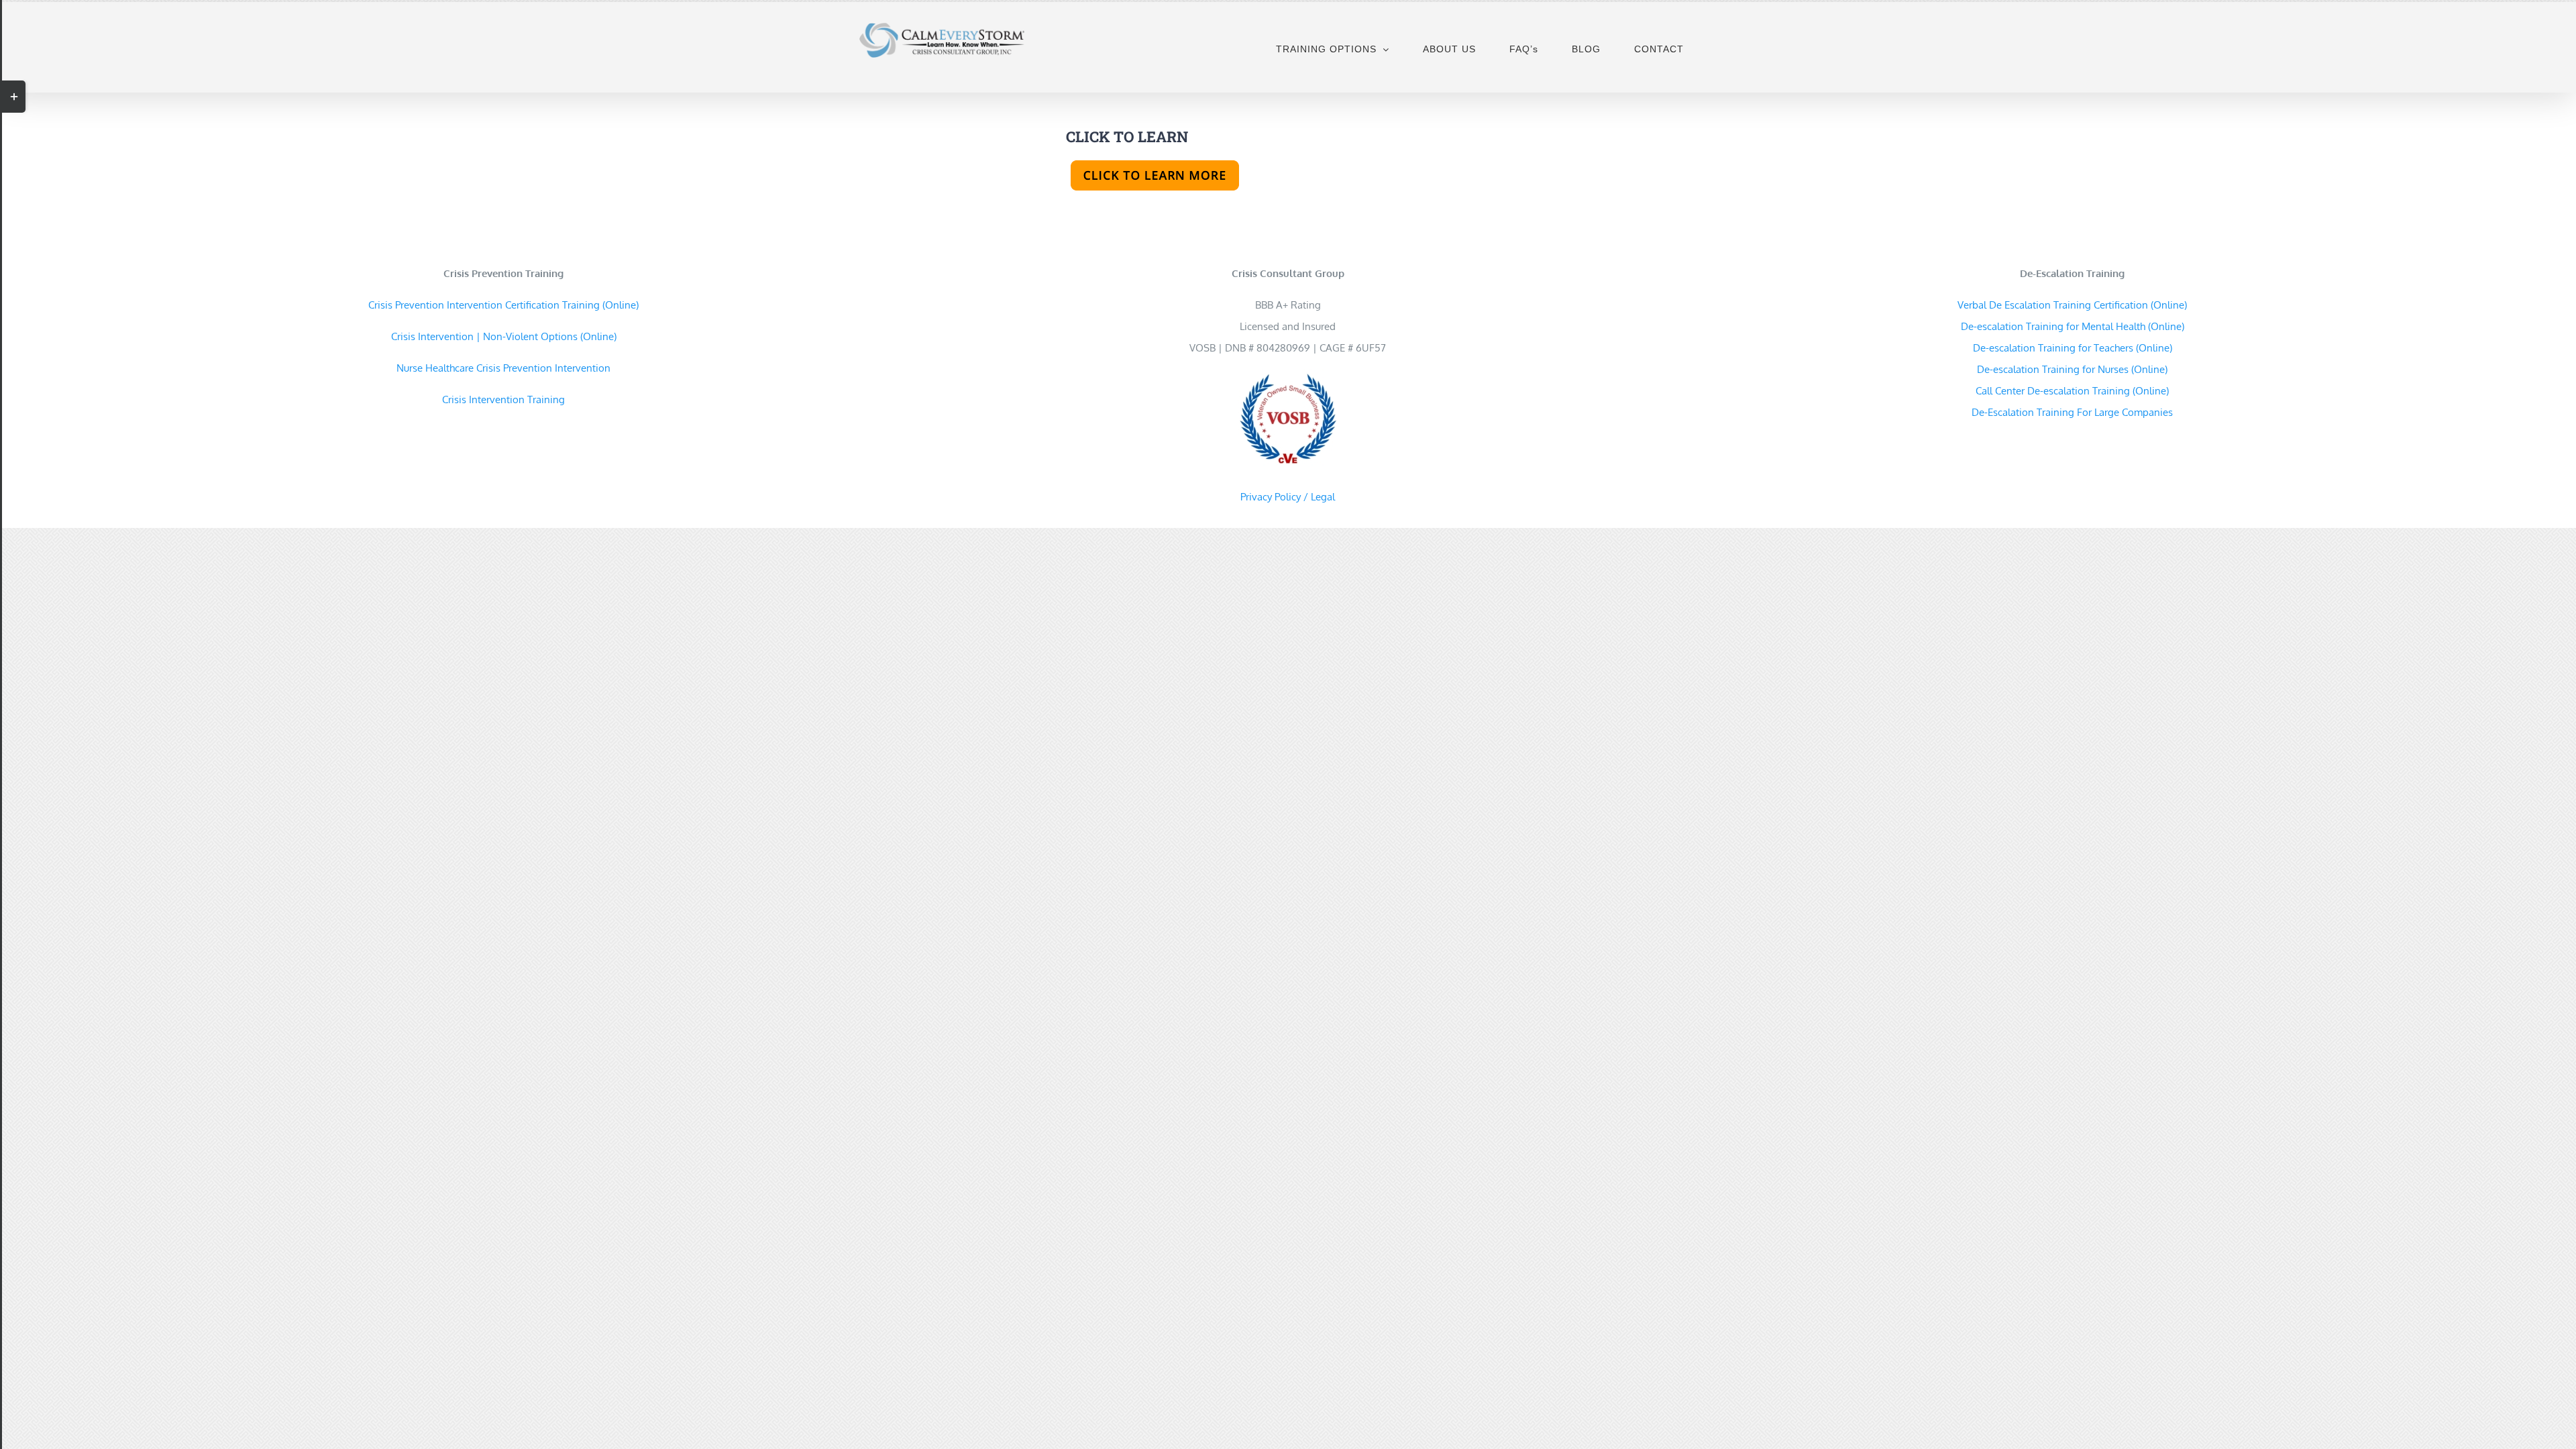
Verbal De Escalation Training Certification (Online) (2072, 305)
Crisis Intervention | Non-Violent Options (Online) (504, 336)
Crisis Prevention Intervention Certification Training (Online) (503, 305)
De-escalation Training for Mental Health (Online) (2073, 326)
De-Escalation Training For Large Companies (2072, 412)
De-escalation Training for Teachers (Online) (2073, 348)
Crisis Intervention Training (503, 399)
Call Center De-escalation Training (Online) (2072, 391)
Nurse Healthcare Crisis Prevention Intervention (503, 368)
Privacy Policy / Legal (1288, 497)
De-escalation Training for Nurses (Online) (2072, 369)
